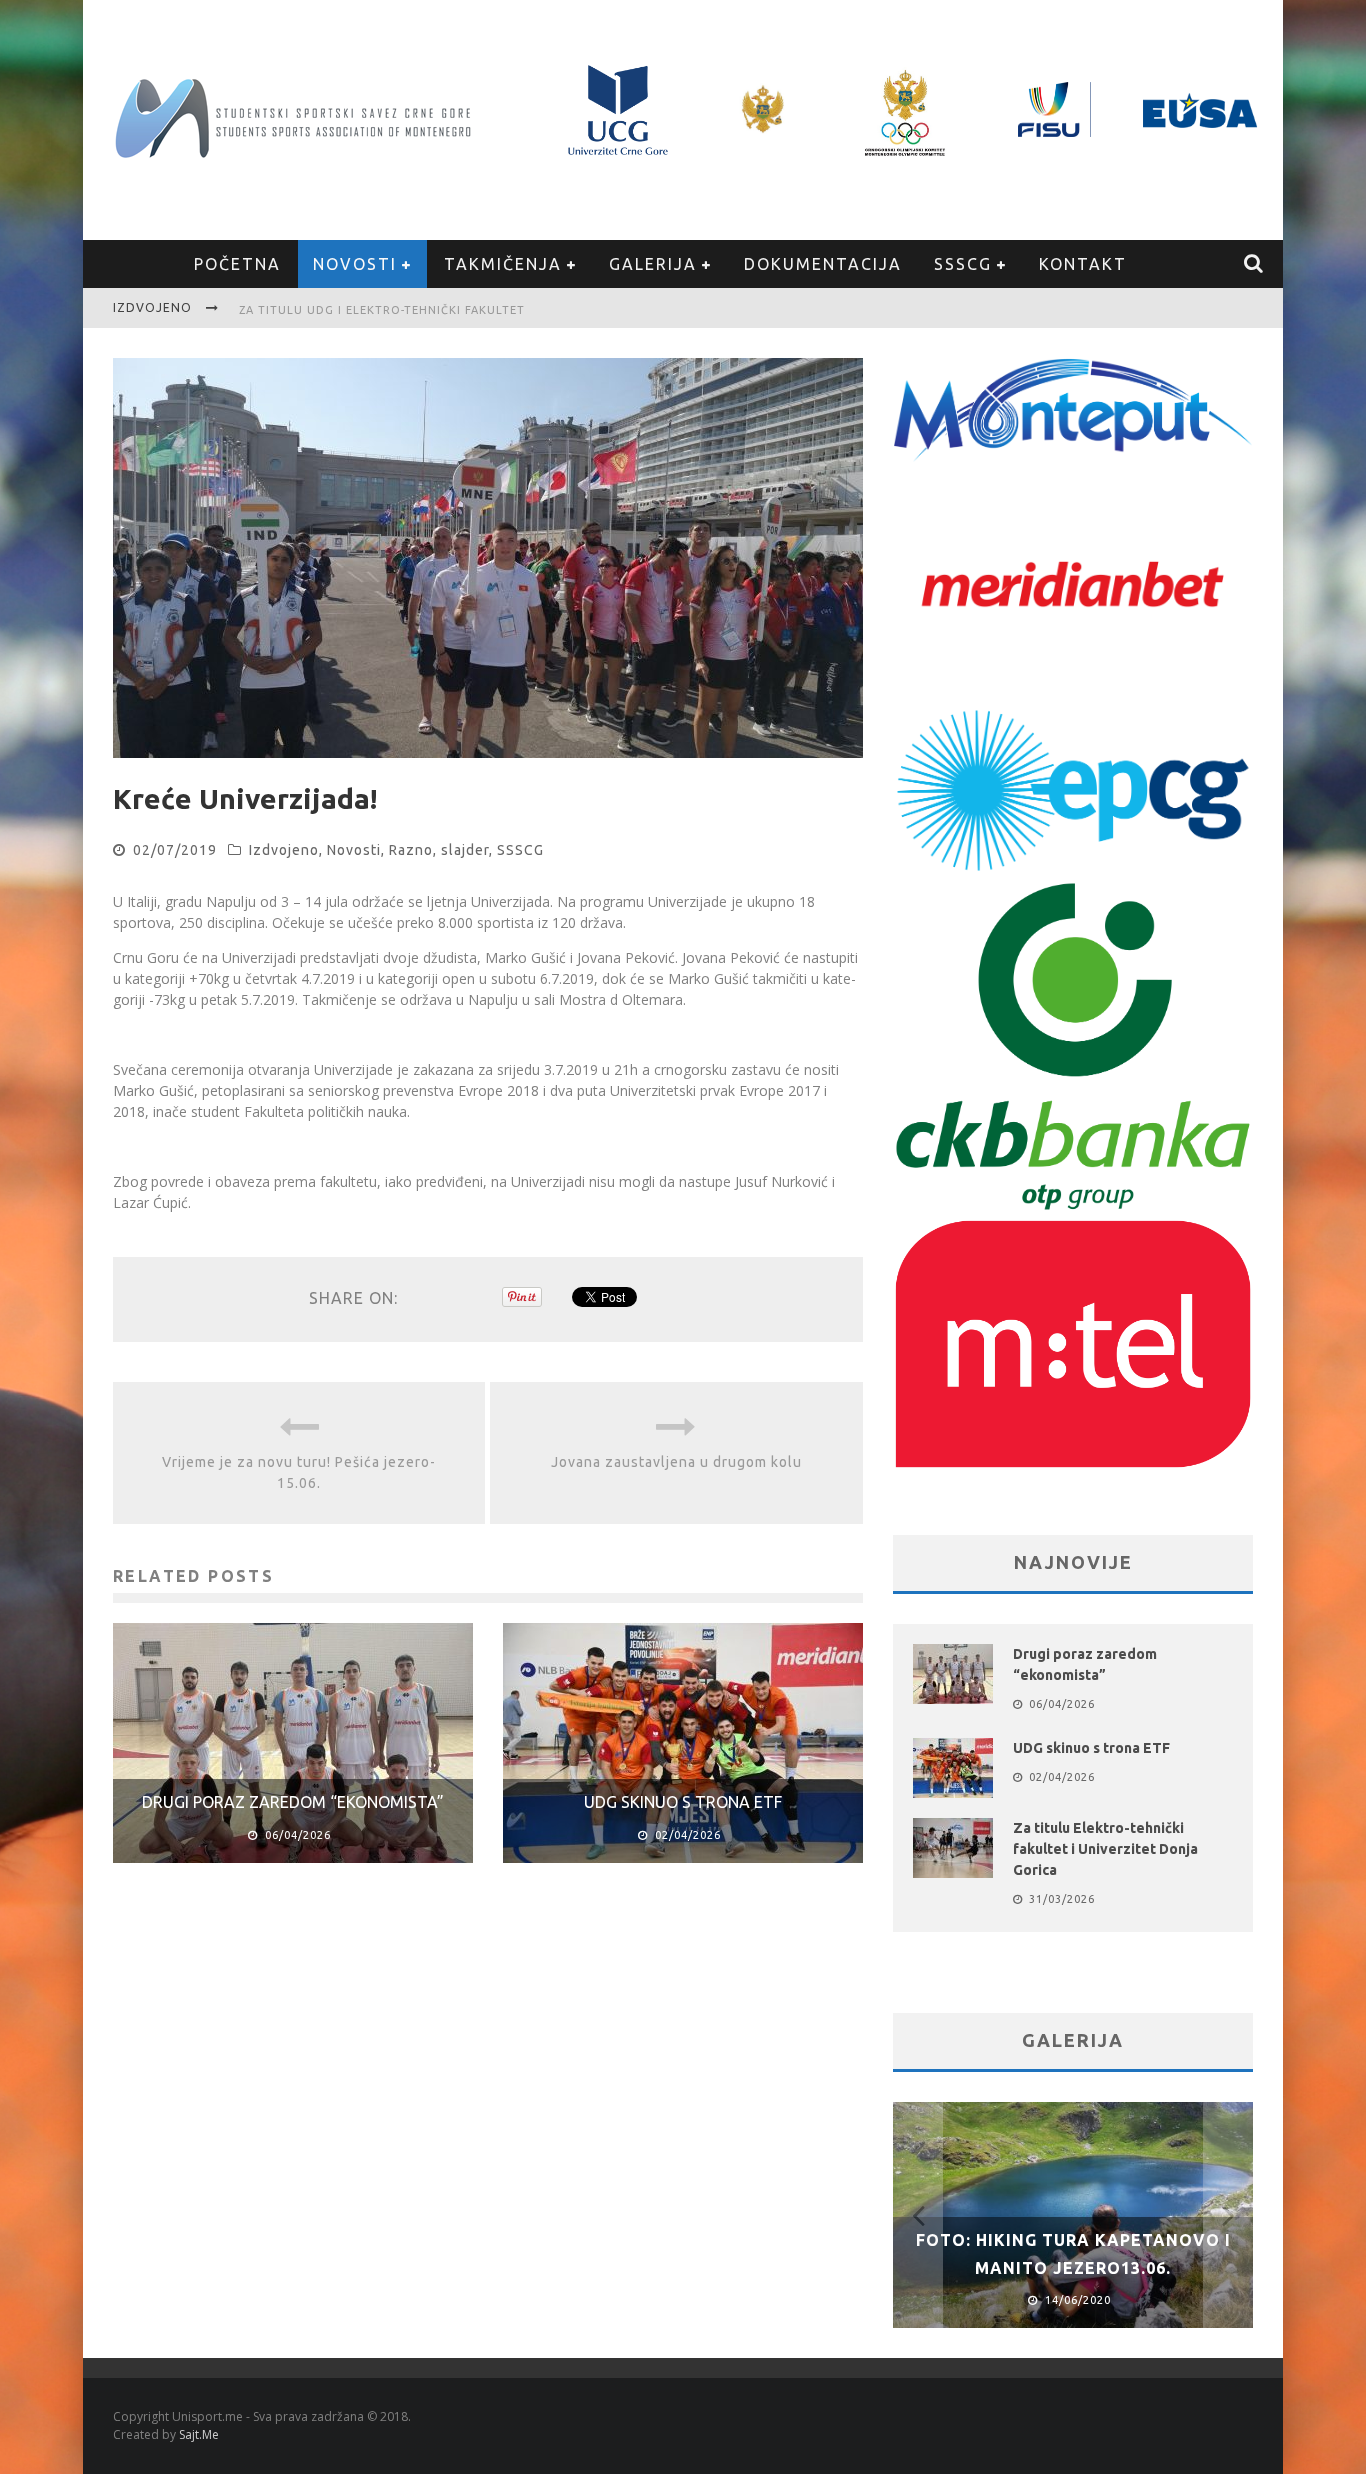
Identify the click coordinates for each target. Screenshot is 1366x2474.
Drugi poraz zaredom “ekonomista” (293, 1802)
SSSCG (963, 264)
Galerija (653, 264)
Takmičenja (503, 264)
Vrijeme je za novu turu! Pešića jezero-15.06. (299, 1472)
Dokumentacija (823, 264)
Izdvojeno (284, 850)
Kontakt (1083, 264)
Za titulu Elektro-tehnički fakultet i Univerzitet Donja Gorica (1105, 1849)
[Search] (1254, 264)
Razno (411, 850)
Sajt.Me (199, 2434)
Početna (237, 264)
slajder (465, 850)
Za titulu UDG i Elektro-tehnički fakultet (382, 310)
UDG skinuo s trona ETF (683, 1802)
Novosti (355, 264)
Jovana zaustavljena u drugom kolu (676, 1462)
